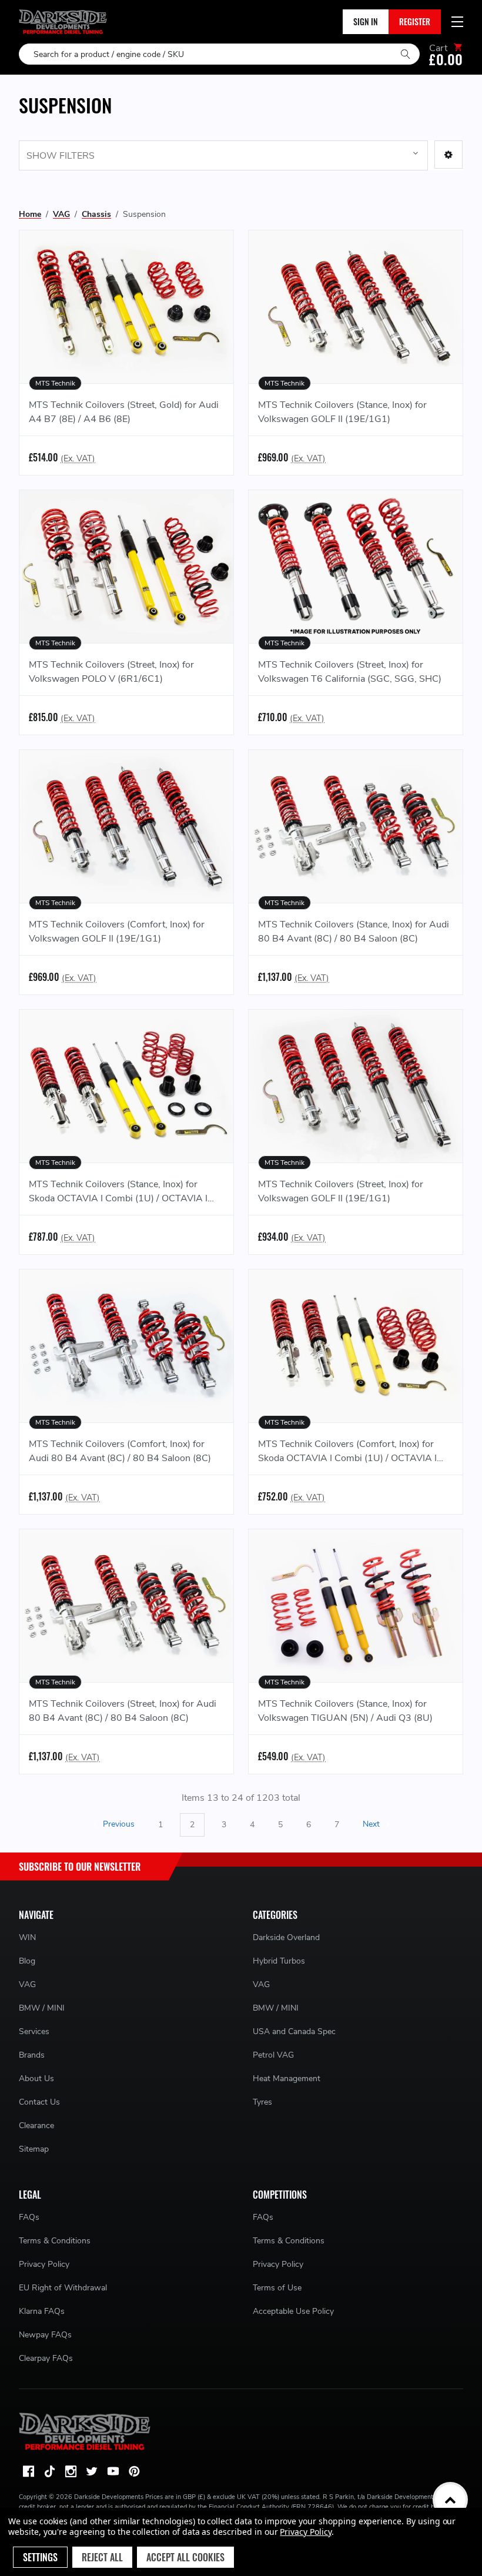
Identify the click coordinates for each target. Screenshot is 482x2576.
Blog (27, 1961)
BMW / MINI (42, 2008)
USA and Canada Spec (294, 2031)
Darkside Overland (286, 1937)
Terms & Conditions (55, 2241)
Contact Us (39, 2102)
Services (34, 2031)
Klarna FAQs (42, 2311)
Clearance (36, 2126)
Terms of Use (277, 2288)
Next (372, 1825)
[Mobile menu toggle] (457, 22)
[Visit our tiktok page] (49, 2471)
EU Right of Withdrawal (63, 2288)
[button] (448, 155)
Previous (118, 1825)
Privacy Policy (44, 2264)
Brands (32, 2055)
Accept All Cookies (185, 2557)
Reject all (102, 2557)
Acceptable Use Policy (293, 2311)
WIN (27, 1937)
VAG (27, 1984)
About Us (36, 2078)
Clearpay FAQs (46, 2358)
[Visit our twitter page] (92, 2471)
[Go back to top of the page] (450, 2500)
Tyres (262, 2102)
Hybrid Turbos (279, 1961)
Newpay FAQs (45, 2335)
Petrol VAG (273, 2055)
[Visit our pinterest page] (134, 2471)
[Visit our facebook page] (28, 2471)
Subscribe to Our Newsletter (80, 1867)
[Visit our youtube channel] (113, 2471)
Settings (40, 2557)
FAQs (29, 2217)
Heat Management (287, 2078)
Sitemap (34, 2149)
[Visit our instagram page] (71, 2471)
